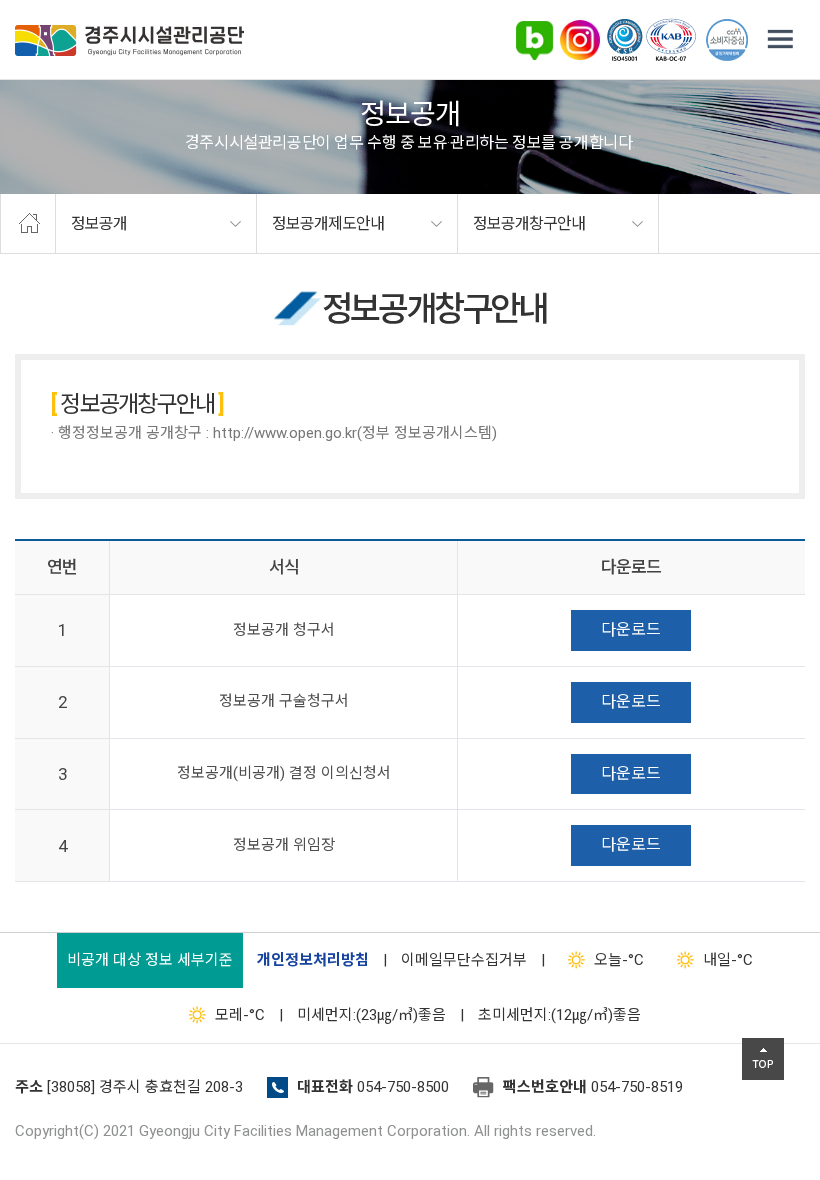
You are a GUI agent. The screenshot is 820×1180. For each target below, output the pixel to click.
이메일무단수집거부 (464, 960)
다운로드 (631, 629)
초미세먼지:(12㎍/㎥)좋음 (559, 1015)
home (28, 224)
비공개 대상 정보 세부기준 (150, 960)
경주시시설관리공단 (129, 40)
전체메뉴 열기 (780, 40)
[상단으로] (763, 1059)
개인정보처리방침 (313, 960)
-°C (619, 960)
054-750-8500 (403, 1087)
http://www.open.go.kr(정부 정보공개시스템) (355, 433)
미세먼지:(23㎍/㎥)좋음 (371, 1015)
